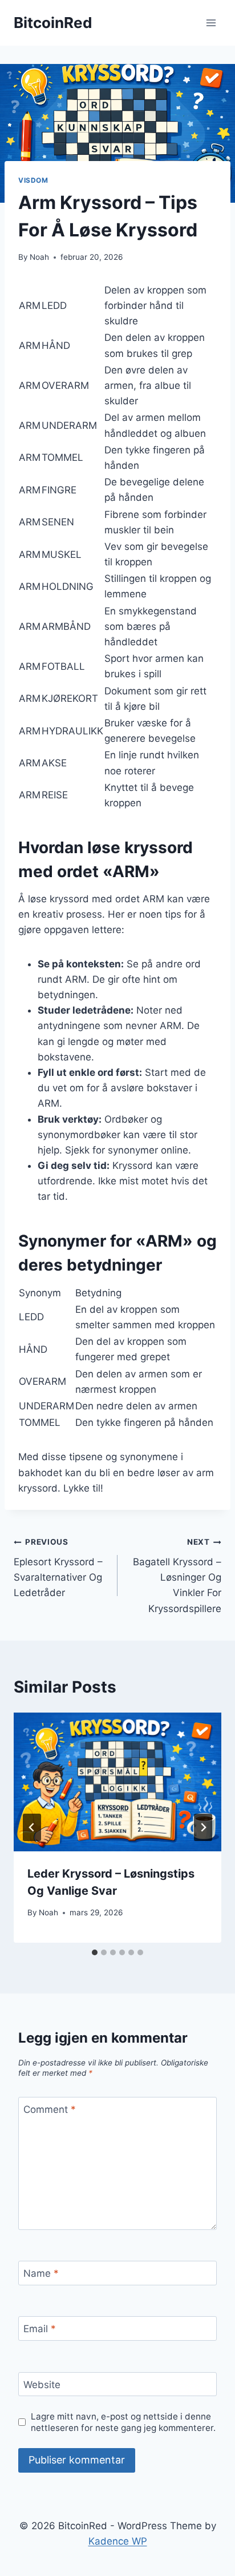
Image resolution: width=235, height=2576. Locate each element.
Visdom (33, 180)
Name (41, 2273)
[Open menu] (211, 23)
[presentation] (117, 1782)
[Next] (203, 1827)
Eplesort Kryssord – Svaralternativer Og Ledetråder (58, 1568)
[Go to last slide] (32, 1827)
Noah (39, 257)
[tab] (95, 1952)
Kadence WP (118, 2541)
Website (42, 2385)
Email (40, 2329)
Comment (50, 2109)
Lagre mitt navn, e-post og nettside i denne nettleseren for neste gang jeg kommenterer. (123, 2422)
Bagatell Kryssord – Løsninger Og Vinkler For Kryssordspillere (177, 1576)
